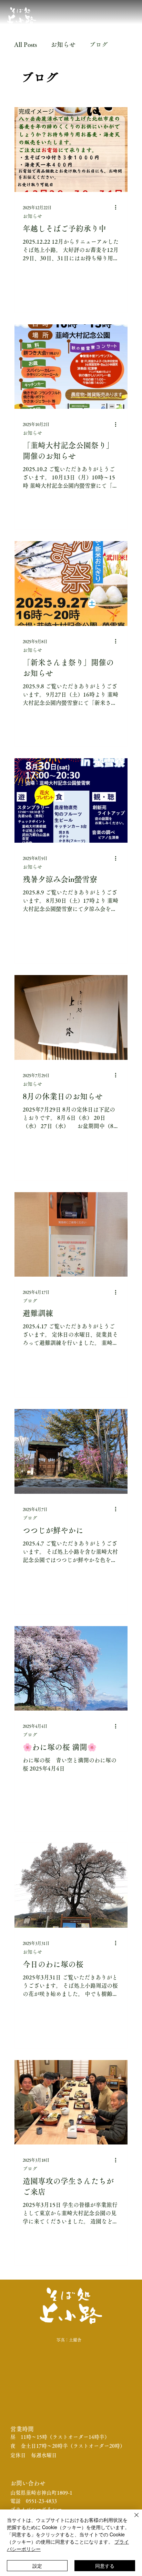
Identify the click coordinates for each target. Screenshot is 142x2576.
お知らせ (63, 44)
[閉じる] (132, 2519)
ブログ (99, 44)
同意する (105, 2566)
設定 (37, 2566)
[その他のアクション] (118, 207)
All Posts (26, 44)
